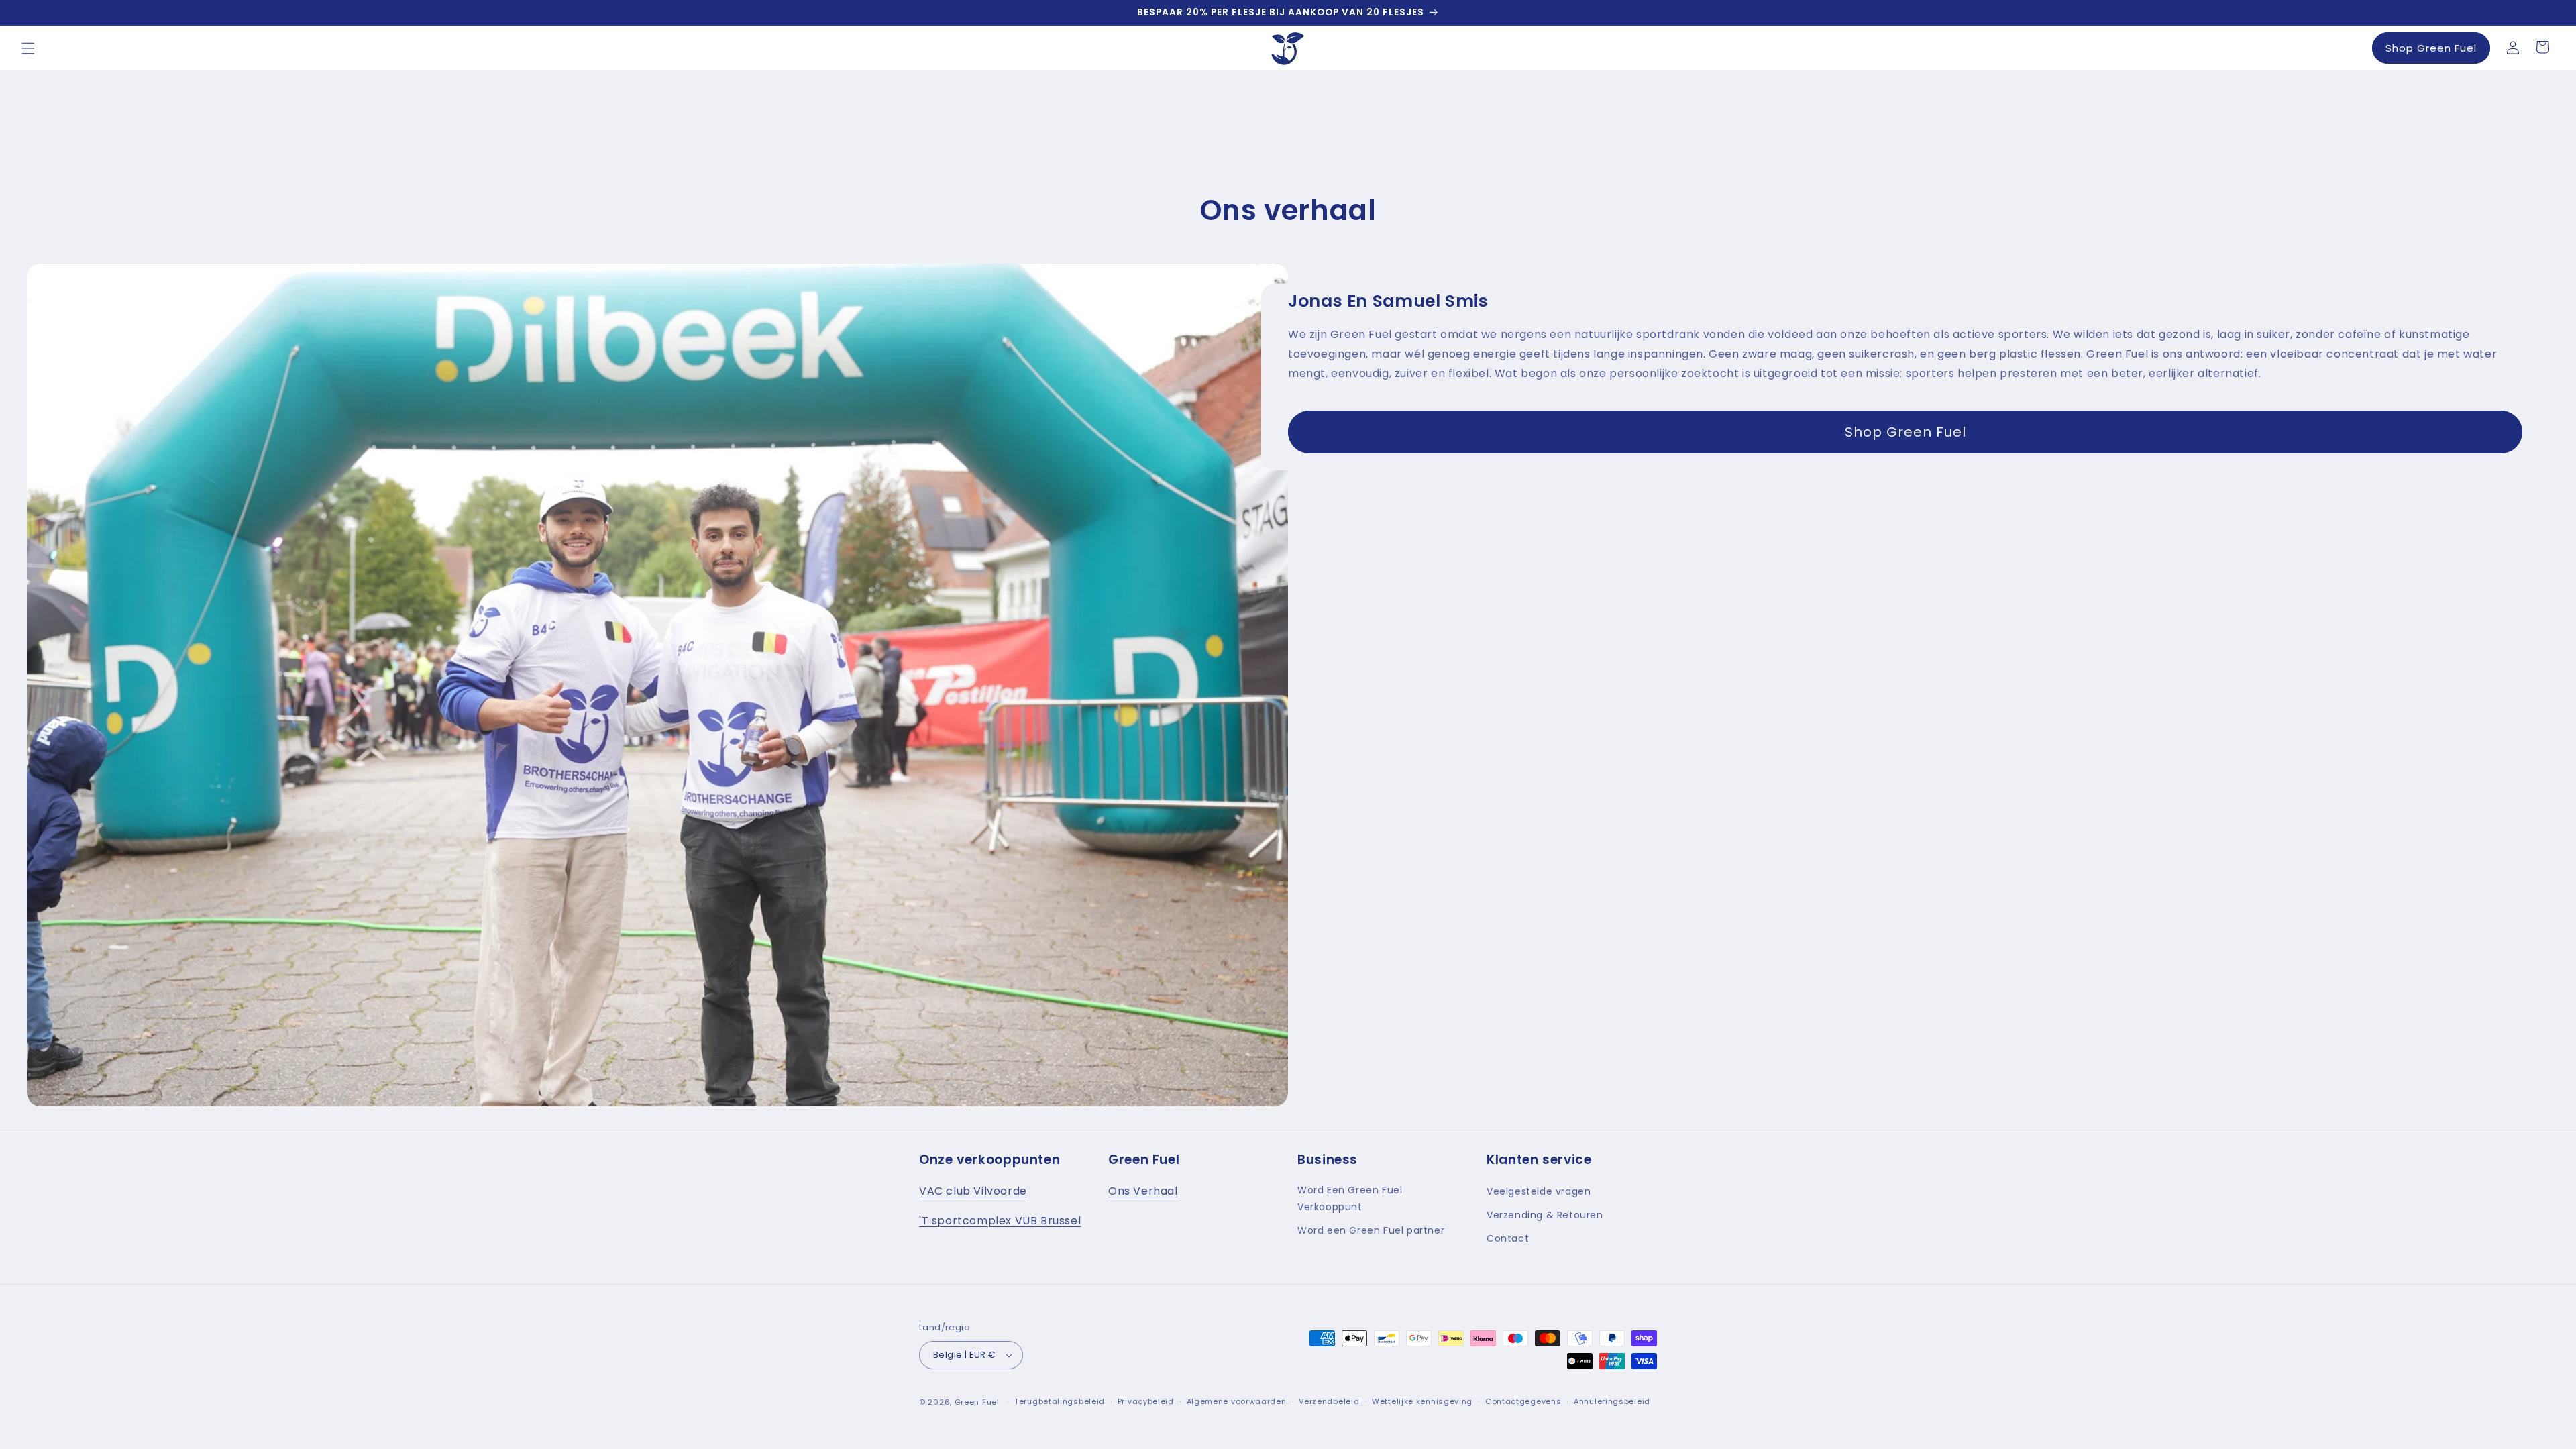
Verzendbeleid (1329, 1401)
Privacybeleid (1146, 1401)
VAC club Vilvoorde (973, 1191)
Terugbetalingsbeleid (1060, 1401)
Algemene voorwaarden (1237, 1401)
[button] (28, 48)
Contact (1508, 1238)
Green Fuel (977, 1402)
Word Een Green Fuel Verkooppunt (1350, 1198)
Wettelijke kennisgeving (1422, 1401)
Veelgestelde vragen (1539, 1191)
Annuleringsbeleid (1612, 1401)
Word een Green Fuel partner (1371, 1230)
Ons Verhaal (1143, 1191)
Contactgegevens (1523, 1401)
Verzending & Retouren (1545, 1215)
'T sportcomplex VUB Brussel (1000, 1221)
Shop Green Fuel (2431, 48)
